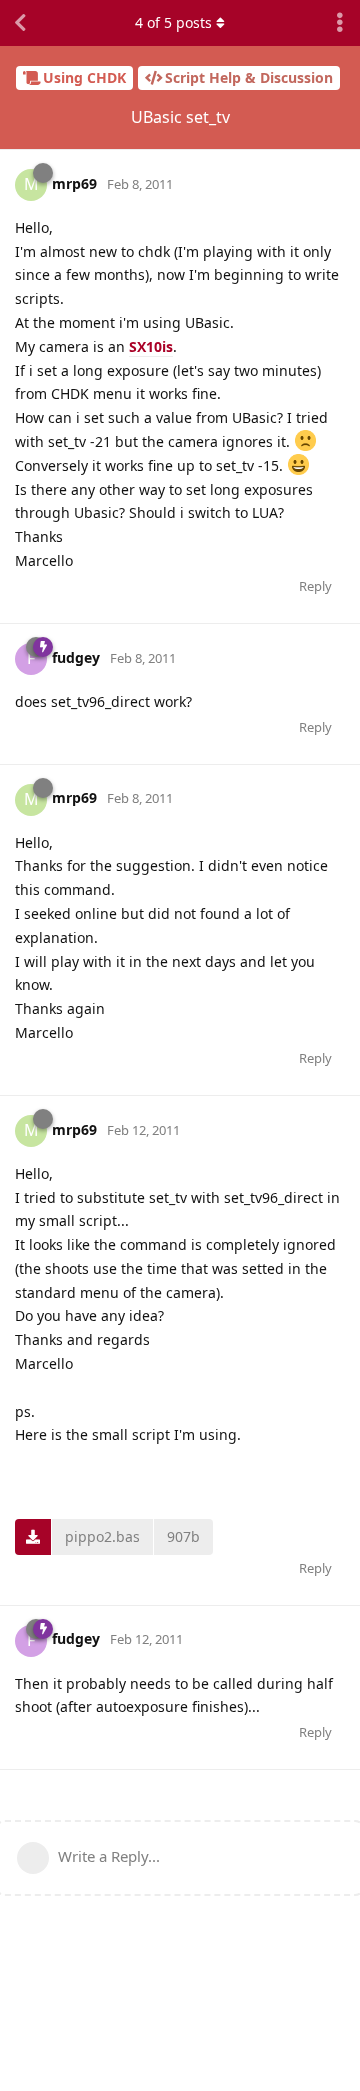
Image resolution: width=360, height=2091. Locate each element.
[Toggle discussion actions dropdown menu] (340, 23)
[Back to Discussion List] (20, 23)
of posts (173, 22)
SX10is (151, 346)
